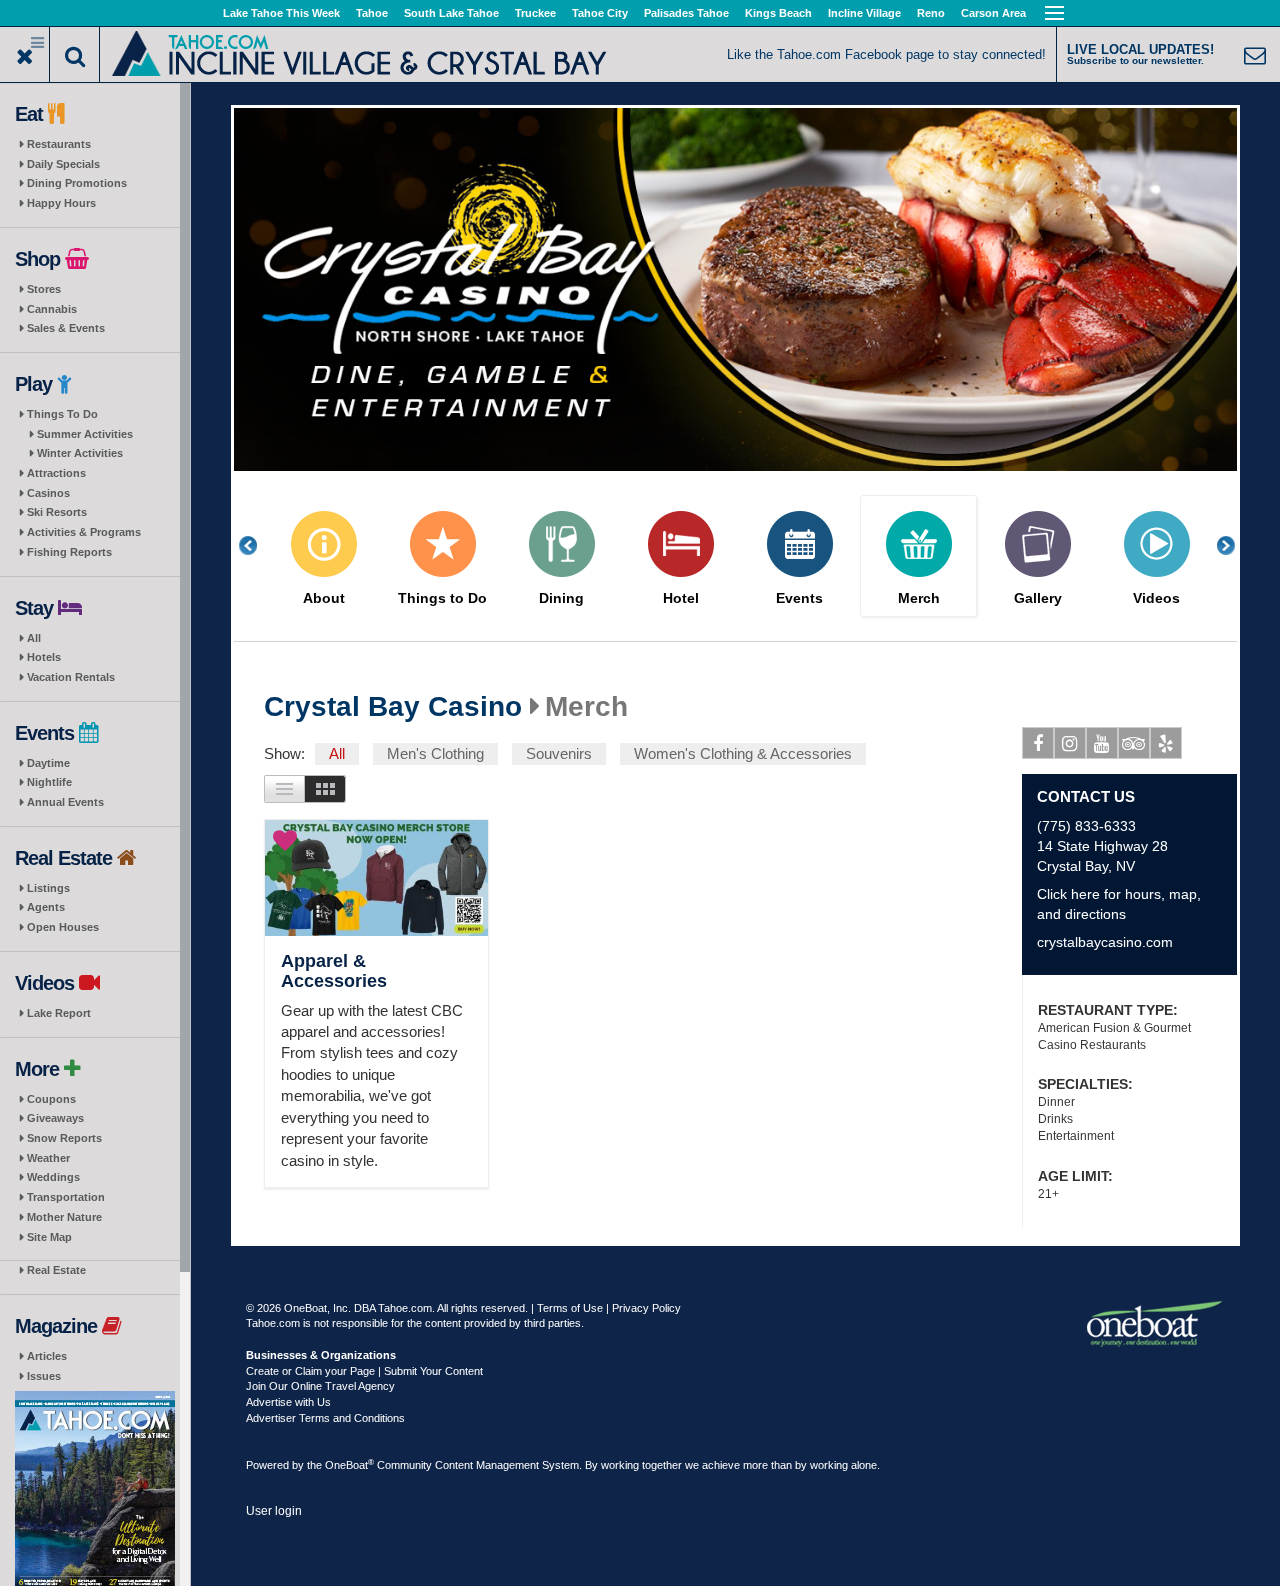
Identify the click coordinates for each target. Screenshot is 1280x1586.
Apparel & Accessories (334, 971)
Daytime (48, 763)
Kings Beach (778, 13)
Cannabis (52, 309)
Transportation (66, 1197)
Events (799, 598)
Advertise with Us (288, 1402)
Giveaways (55, 1118)
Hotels (44, 657)
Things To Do (62, 414)
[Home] (359, 52)
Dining (561, 598)
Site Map (49, 1237)
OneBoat (349, 1465)
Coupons (51, 1099)
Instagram (1070, 743)
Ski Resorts (57, 512)
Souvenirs (559, 753)
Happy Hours (61, 203)
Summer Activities (85, 434)
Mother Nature (64, 1217)
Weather (48, 1158)
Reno (931, 13)
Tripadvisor (1134, 743)
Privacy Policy (646, 1308)
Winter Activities (80, 453)
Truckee (535, 13)
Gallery (1038, 598)
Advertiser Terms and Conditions (325, 1418)
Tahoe (372, 13)
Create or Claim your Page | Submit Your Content (364, 1371)
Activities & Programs (84, 532)
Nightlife (49, 782)
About (324, 598)
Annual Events (65, 802)
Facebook (1038, 743)
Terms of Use (570, 1308)
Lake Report (59, 1013)
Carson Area (993, 13)
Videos (1156, 598)
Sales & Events (66, 328)
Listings (48, 888)
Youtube (1102, 743)
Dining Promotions (77, 183)
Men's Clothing (435, 753)
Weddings (53, 1177)
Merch (919, 598)
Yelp (1166, 743)
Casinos (48, 493)
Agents (46, 907)
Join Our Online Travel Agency (320, 1386)
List (284, 789)
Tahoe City (600, 13)
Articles (47, 1356)
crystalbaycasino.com (1105, 942)
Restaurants (59, 144)
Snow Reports (64, 1138)
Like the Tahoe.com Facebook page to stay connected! (886, 54)
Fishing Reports (69, 552)
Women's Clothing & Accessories (743, 753)
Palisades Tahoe (686, 13)
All (34, 638)
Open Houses (63, 927)
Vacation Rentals (71, 677)
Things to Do (442, 598)
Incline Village (864, 13)
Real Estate (56, 1270)
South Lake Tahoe (451, 13)
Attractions (56, 473)
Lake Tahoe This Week (281, 13)
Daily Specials (63, 164)
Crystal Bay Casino (393, 707)
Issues (44, 1376)
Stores (44, 289)
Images (325, 789)
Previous (259, 545)
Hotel (681, 598)
